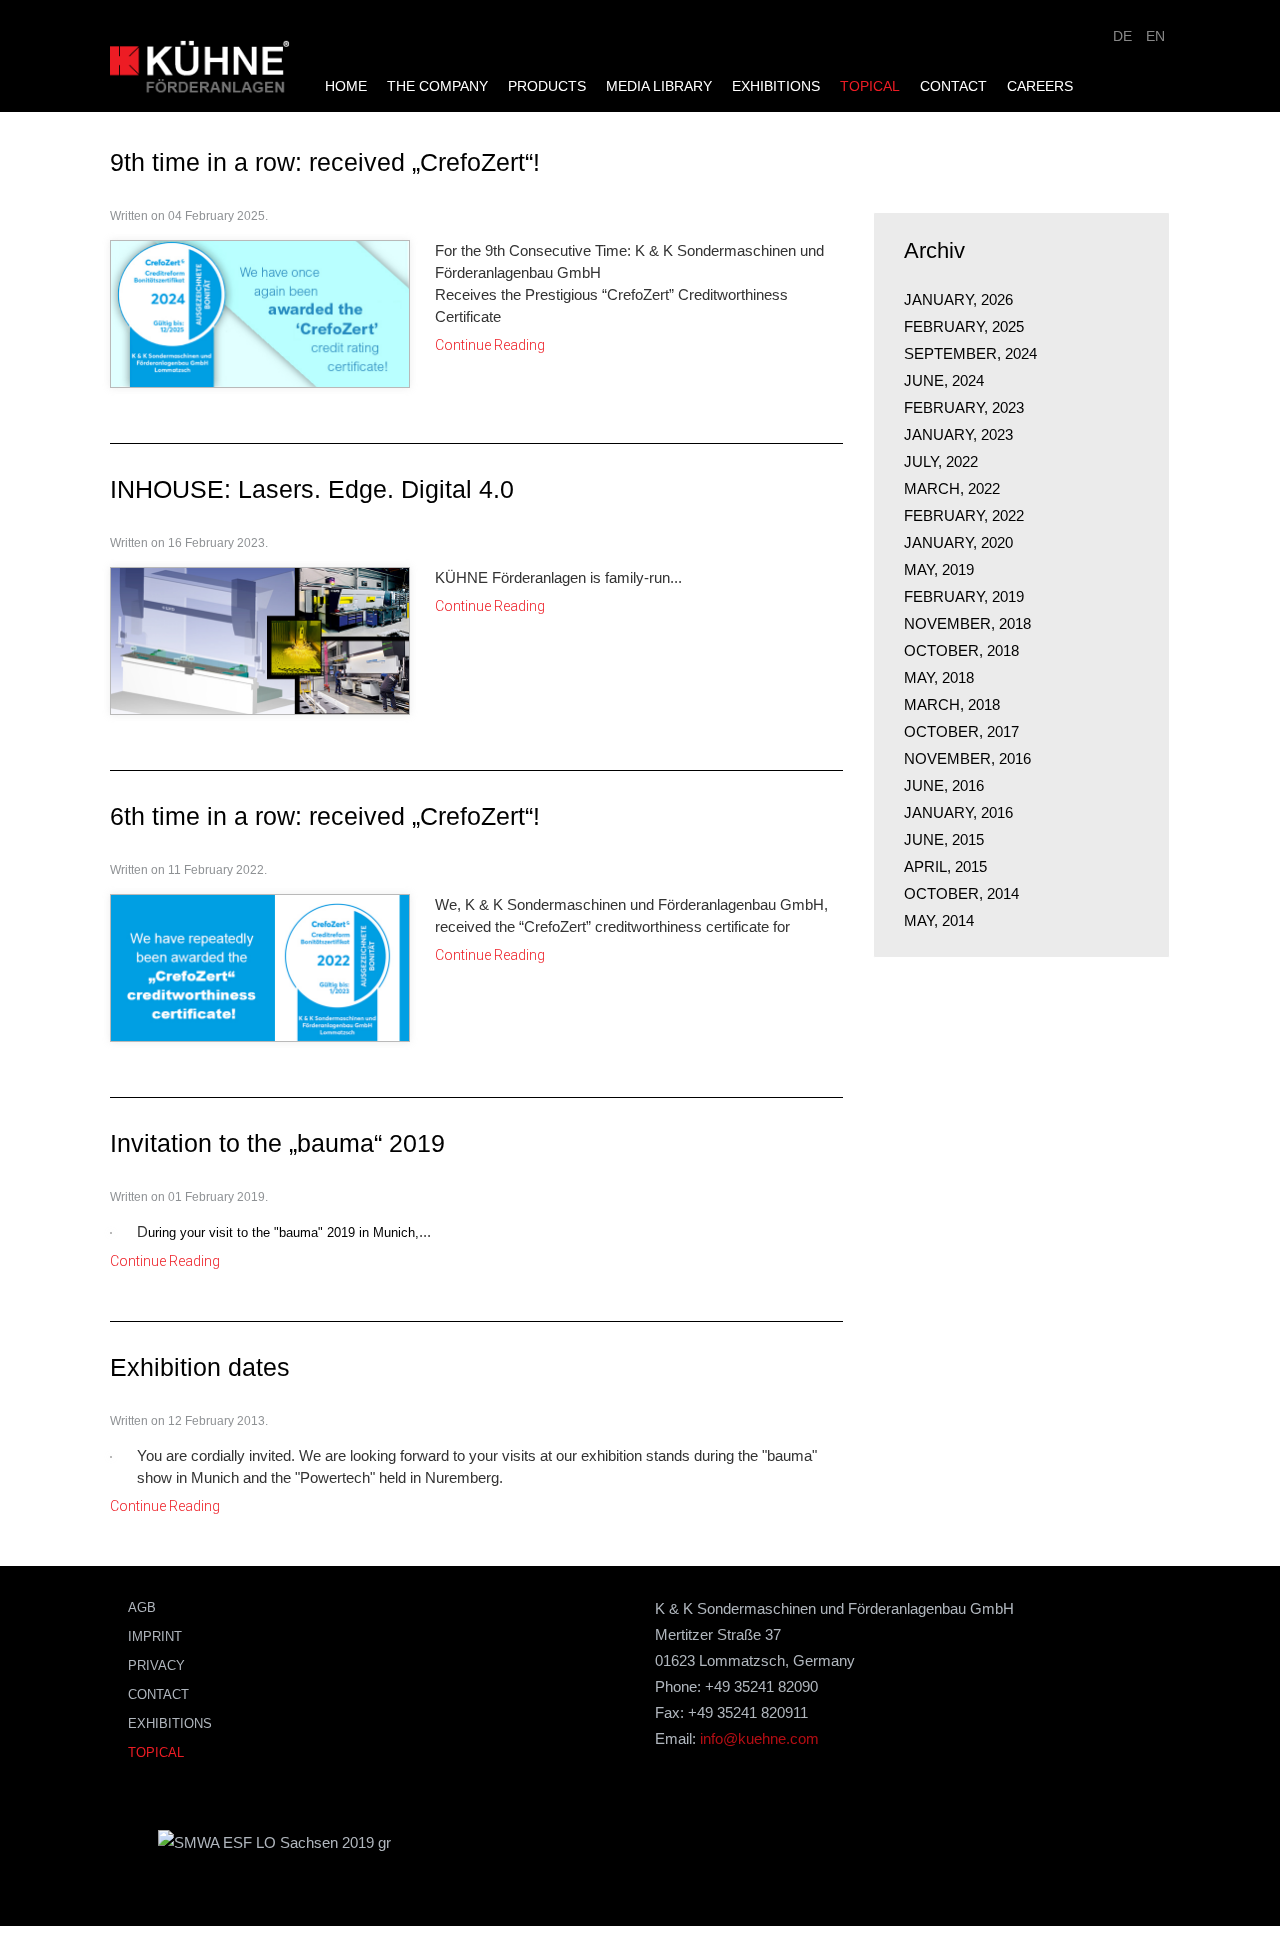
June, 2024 (944, 380)
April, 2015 (945, 866)
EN (1155, 36)
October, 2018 (961, 650)
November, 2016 (967, 758)
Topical (870, 56)
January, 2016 (958, 812)
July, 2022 (941, 461)
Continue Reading (490, 341)
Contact (953, 56)
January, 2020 (958, 542)
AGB (142, 1607)
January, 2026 (958, 299)
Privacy (156, 1665)
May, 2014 (939, 920)
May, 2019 (939, 569)
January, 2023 (958, 434)
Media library (659, 56)
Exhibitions (776, 56)
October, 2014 (961, 893)
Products (547, 56)
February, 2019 (964, 596)
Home (346, 56)
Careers (1040, 56)
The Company (437, 56)
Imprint (155, 1636)
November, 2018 (967, 623)
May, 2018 (939, 677)
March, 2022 (952, 488)
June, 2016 (944, 785)
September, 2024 (970, 353)
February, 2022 (964, 515)
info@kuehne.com (759, 1738)
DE (1124, 36)
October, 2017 (961, 731)
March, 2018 (952, 704)
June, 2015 (944, 839)
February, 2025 (964, 326)
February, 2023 (964, 407)
